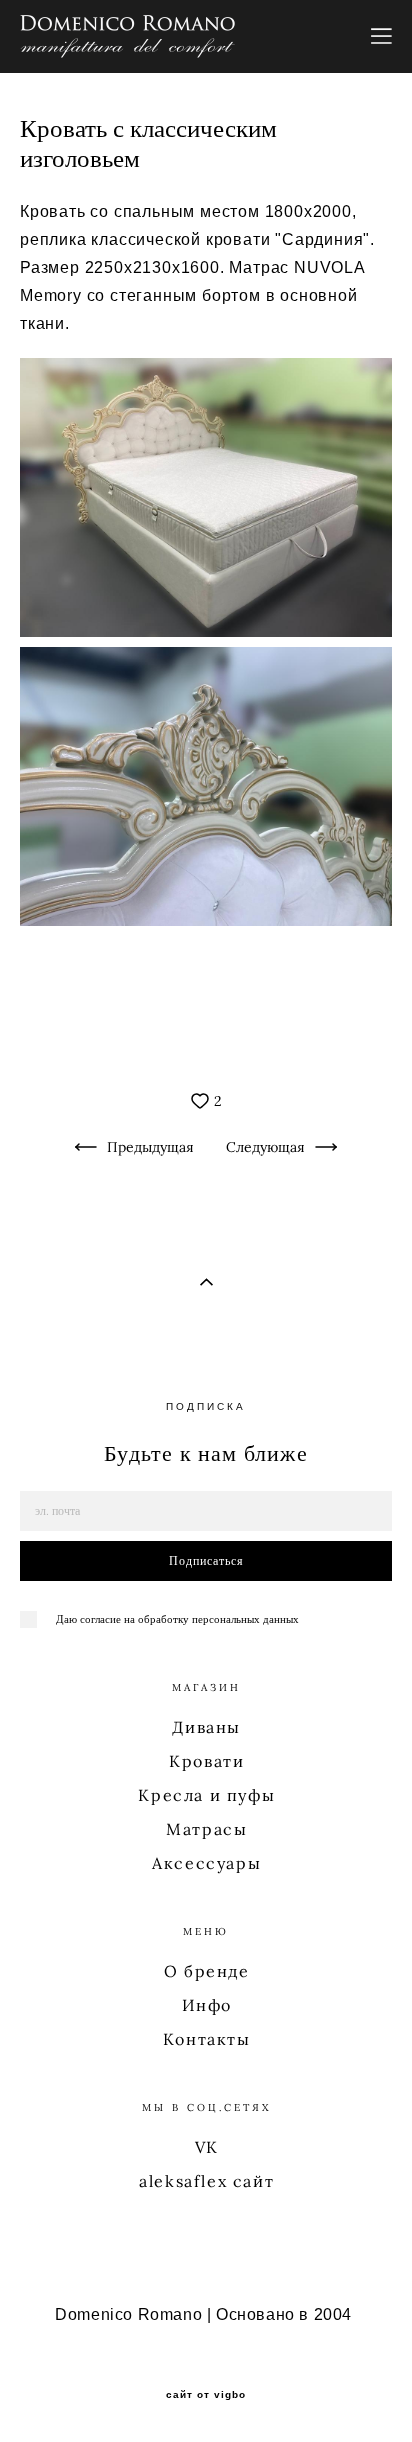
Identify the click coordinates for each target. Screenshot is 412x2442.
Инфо (207, 2005)
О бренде (207, 1971)
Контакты (207, 2039)
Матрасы (206, 1829)
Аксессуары (206, 1863)
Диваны (206, 1727)
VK (207, 2147)
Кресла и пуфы (206, 1795)
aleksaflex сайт (206, 2181)
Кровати (206, 1761)
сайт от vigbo (206, 2395)
